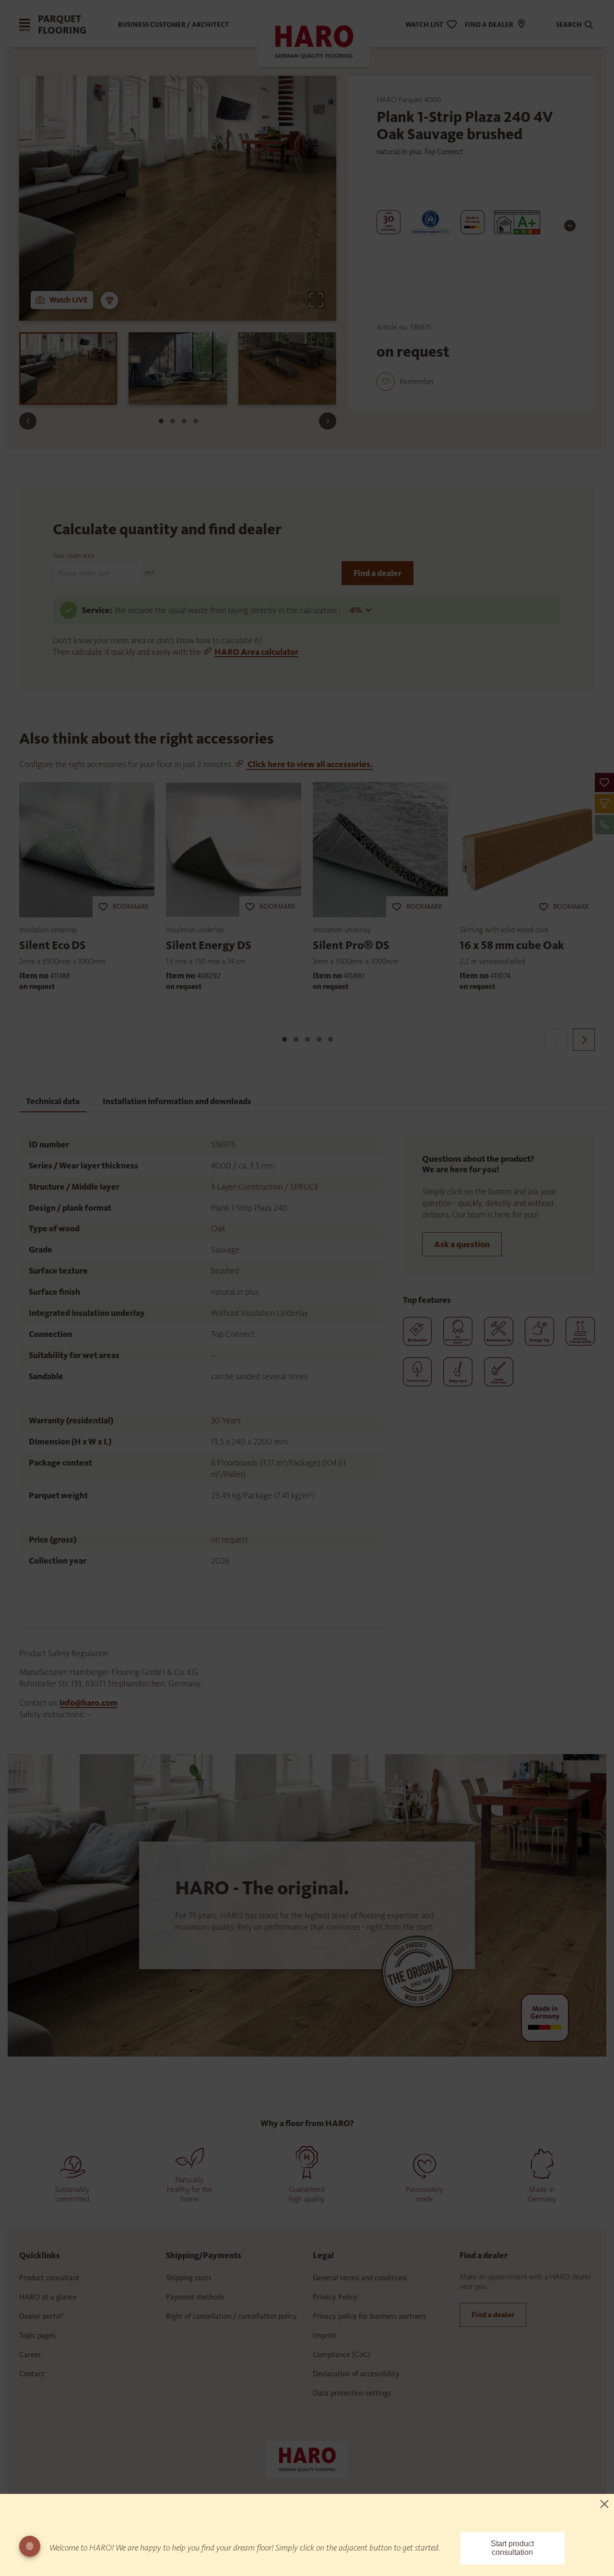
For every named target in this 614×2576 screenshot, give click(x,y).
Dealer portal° (42, 2316)
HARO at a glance (48, 2297)
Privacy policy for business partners (370, 2316)
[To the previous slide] (28, 421)
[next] (584, 1040)
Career (30, 2354)
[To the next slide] (328, 421)
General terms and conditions (360, 2278)
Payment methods (195, 2297)
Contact (32, 2374)
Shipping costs (189, 2278)
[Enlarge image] (316, 300)
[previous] (556, 1040)
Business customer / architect (173, 25)
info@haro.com (89, 1703)
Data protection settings (352, 2393)
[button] (604, 782)
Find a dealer (378, 573)
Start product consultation (512, 2548)
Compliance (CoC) (342, 2354)
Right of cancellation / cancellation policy (231, 2316)
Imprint (325, 2335)
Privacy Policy (335, 2297)
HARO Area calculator (256, 652)
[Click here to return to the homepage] (307, 2458)
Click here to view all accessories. (309, 764)
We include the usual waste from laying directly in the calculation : (228, 610)
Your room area (73, 556)
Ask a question (462, 1244)
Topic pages (38, 2335)
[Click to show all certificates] (570, 226)
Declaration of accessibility (356, 2374)
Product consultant (49, 2278)
